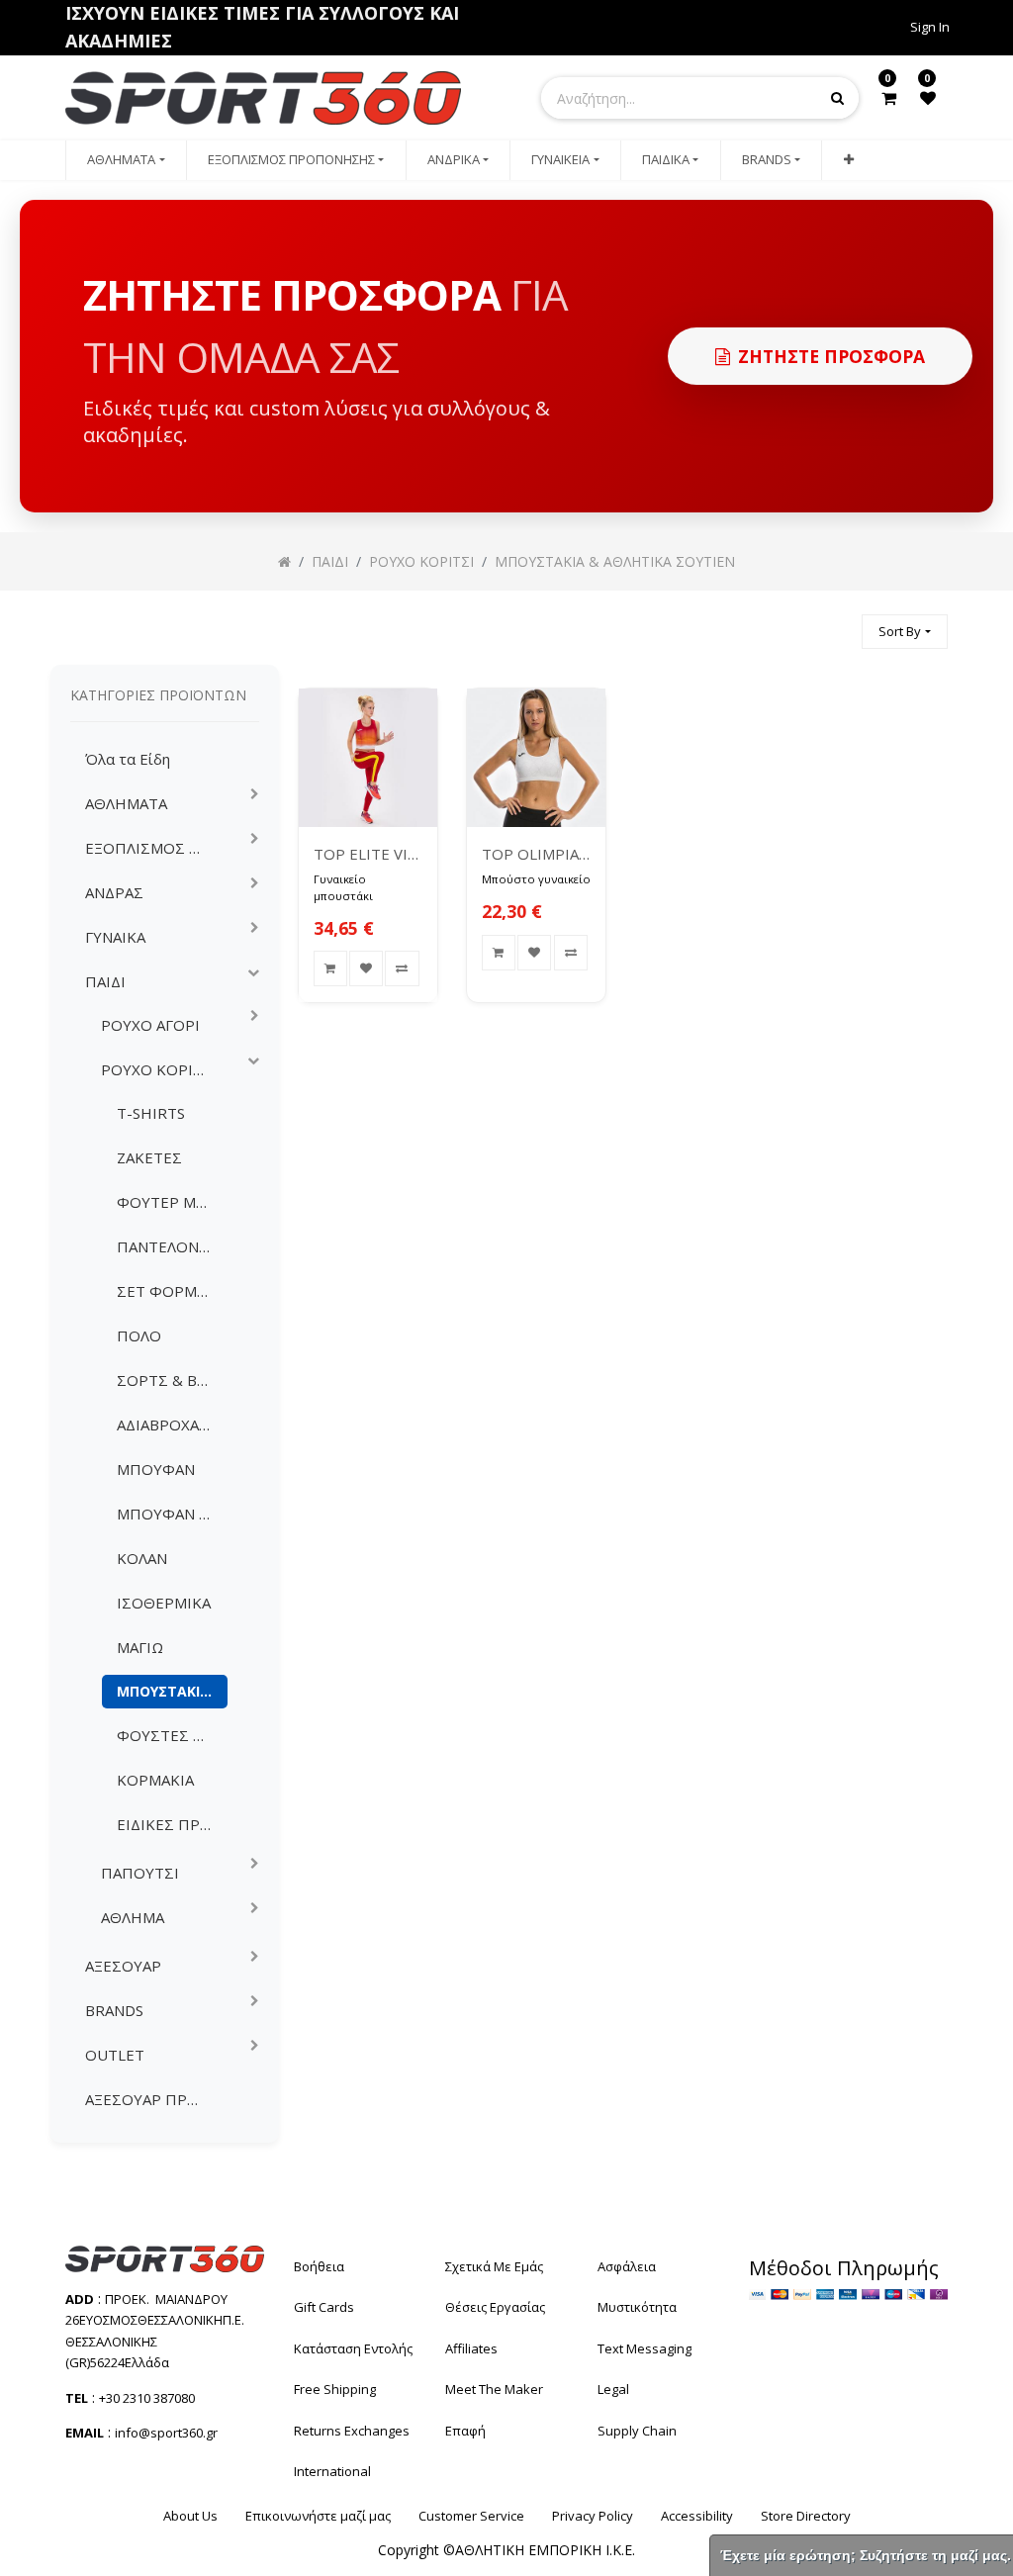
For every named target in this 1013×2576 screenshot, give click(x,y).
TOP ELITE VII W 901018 (368, 854)
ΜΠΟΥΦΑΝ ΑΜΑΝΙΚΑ (172, 1514)
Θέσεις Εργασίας (495, 2307)
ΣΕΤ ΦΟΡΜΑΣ (166, 1291)
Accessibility (697, 2516)
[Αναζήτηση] (838, 623)
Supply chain (637, 2431)
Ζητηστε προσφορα (831, 356)
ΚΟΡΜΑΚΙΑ (155, 1780)
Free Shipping (335, 2389)
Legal (613, 2389)
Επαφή (465, 2431)
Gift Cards (324, 2307)
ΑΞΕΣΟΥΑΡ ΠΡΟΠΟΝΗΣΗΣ (153, 2099)
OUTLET (115, 2055)
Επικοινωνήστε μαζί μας (318, 2516)
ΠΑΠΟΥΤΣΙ (140, 1873)
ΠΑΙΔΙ (105, 981)
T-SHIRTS (151, 1113)
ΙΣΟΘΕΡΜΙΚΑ (164, 1603)
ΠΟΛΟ (139, 1335)
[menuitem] (126, 160)
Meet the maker (494, 2389)
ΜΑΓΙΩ (140, 1647)
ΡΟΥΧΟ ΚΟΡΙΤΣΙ (159, 1069)
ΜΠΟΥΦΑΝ (156, 1469)
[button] (848, 160)
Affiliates (471, 2348)
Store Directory (806, 2516)
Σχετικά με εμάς (494, 2266)
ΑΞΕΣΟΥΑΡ (123, 1966)
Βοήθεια (319, 2266)
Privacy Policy (593, 2516)
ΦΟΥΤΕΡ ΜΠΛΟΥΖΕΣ (172, 1202)
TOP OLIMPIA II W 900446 (536, 854)
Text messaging (645, 2348)
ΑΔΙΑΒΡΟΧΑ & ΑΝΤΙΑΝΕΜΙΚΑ (172, 1425)
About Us (190, 2516)
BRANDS (114, 2010)
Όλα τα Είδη (128, 759)
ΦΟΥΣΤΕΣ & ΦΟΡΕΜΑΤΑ (172, 1735)
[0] (889, 98)
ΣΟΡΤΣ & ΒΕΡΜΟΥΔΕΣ (172, 1380)
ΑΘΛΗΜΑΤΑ (126, 803)
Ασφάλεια (627, 2266)
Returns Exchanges (352, 2431)
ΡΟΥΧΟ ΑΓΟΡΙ (150, 1025)
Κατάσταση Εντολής (353, 2348)
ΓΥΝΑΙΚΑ (115, 937)
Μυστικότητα (637, 2307)
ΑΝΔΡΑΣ (114, 892)
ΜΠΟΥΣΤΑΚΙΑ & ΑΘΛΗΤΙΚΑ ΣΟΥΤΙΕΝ (172, 1691)
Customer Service (471, 2516)
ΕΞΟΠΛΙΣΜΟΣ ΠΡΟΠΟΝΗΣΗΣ (153, 848)
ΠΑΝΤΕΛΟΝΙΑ (165, 1246)
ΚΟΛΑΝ (142, 1558)
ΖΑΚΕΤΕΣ (149, 1157)
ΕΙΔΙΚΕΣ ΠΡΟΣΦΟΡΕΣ (172, 1824)
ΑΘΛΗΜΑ (133, 1917)
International (332, 2471)
